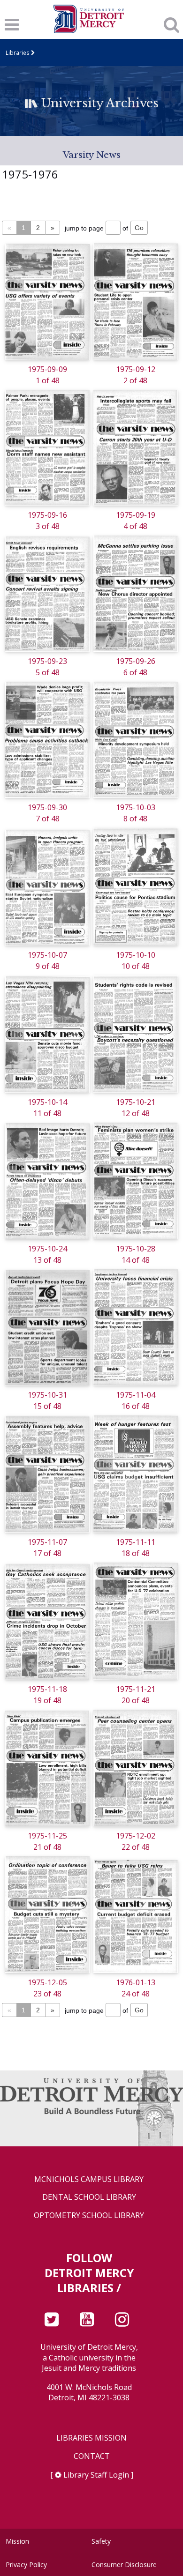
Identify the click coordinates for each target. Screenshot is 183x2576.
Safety (101, 2541)
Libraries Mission (91, 2438)
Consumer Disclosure (124, 2565)
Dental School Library (89, 2197)
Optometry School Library (89, 2215)
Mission (17, 2541)
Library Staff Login (96, 2475)
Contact (92, 2456)
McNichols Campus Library (89, 2179)
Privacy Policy (26, 2565)
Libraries (18, 52)
